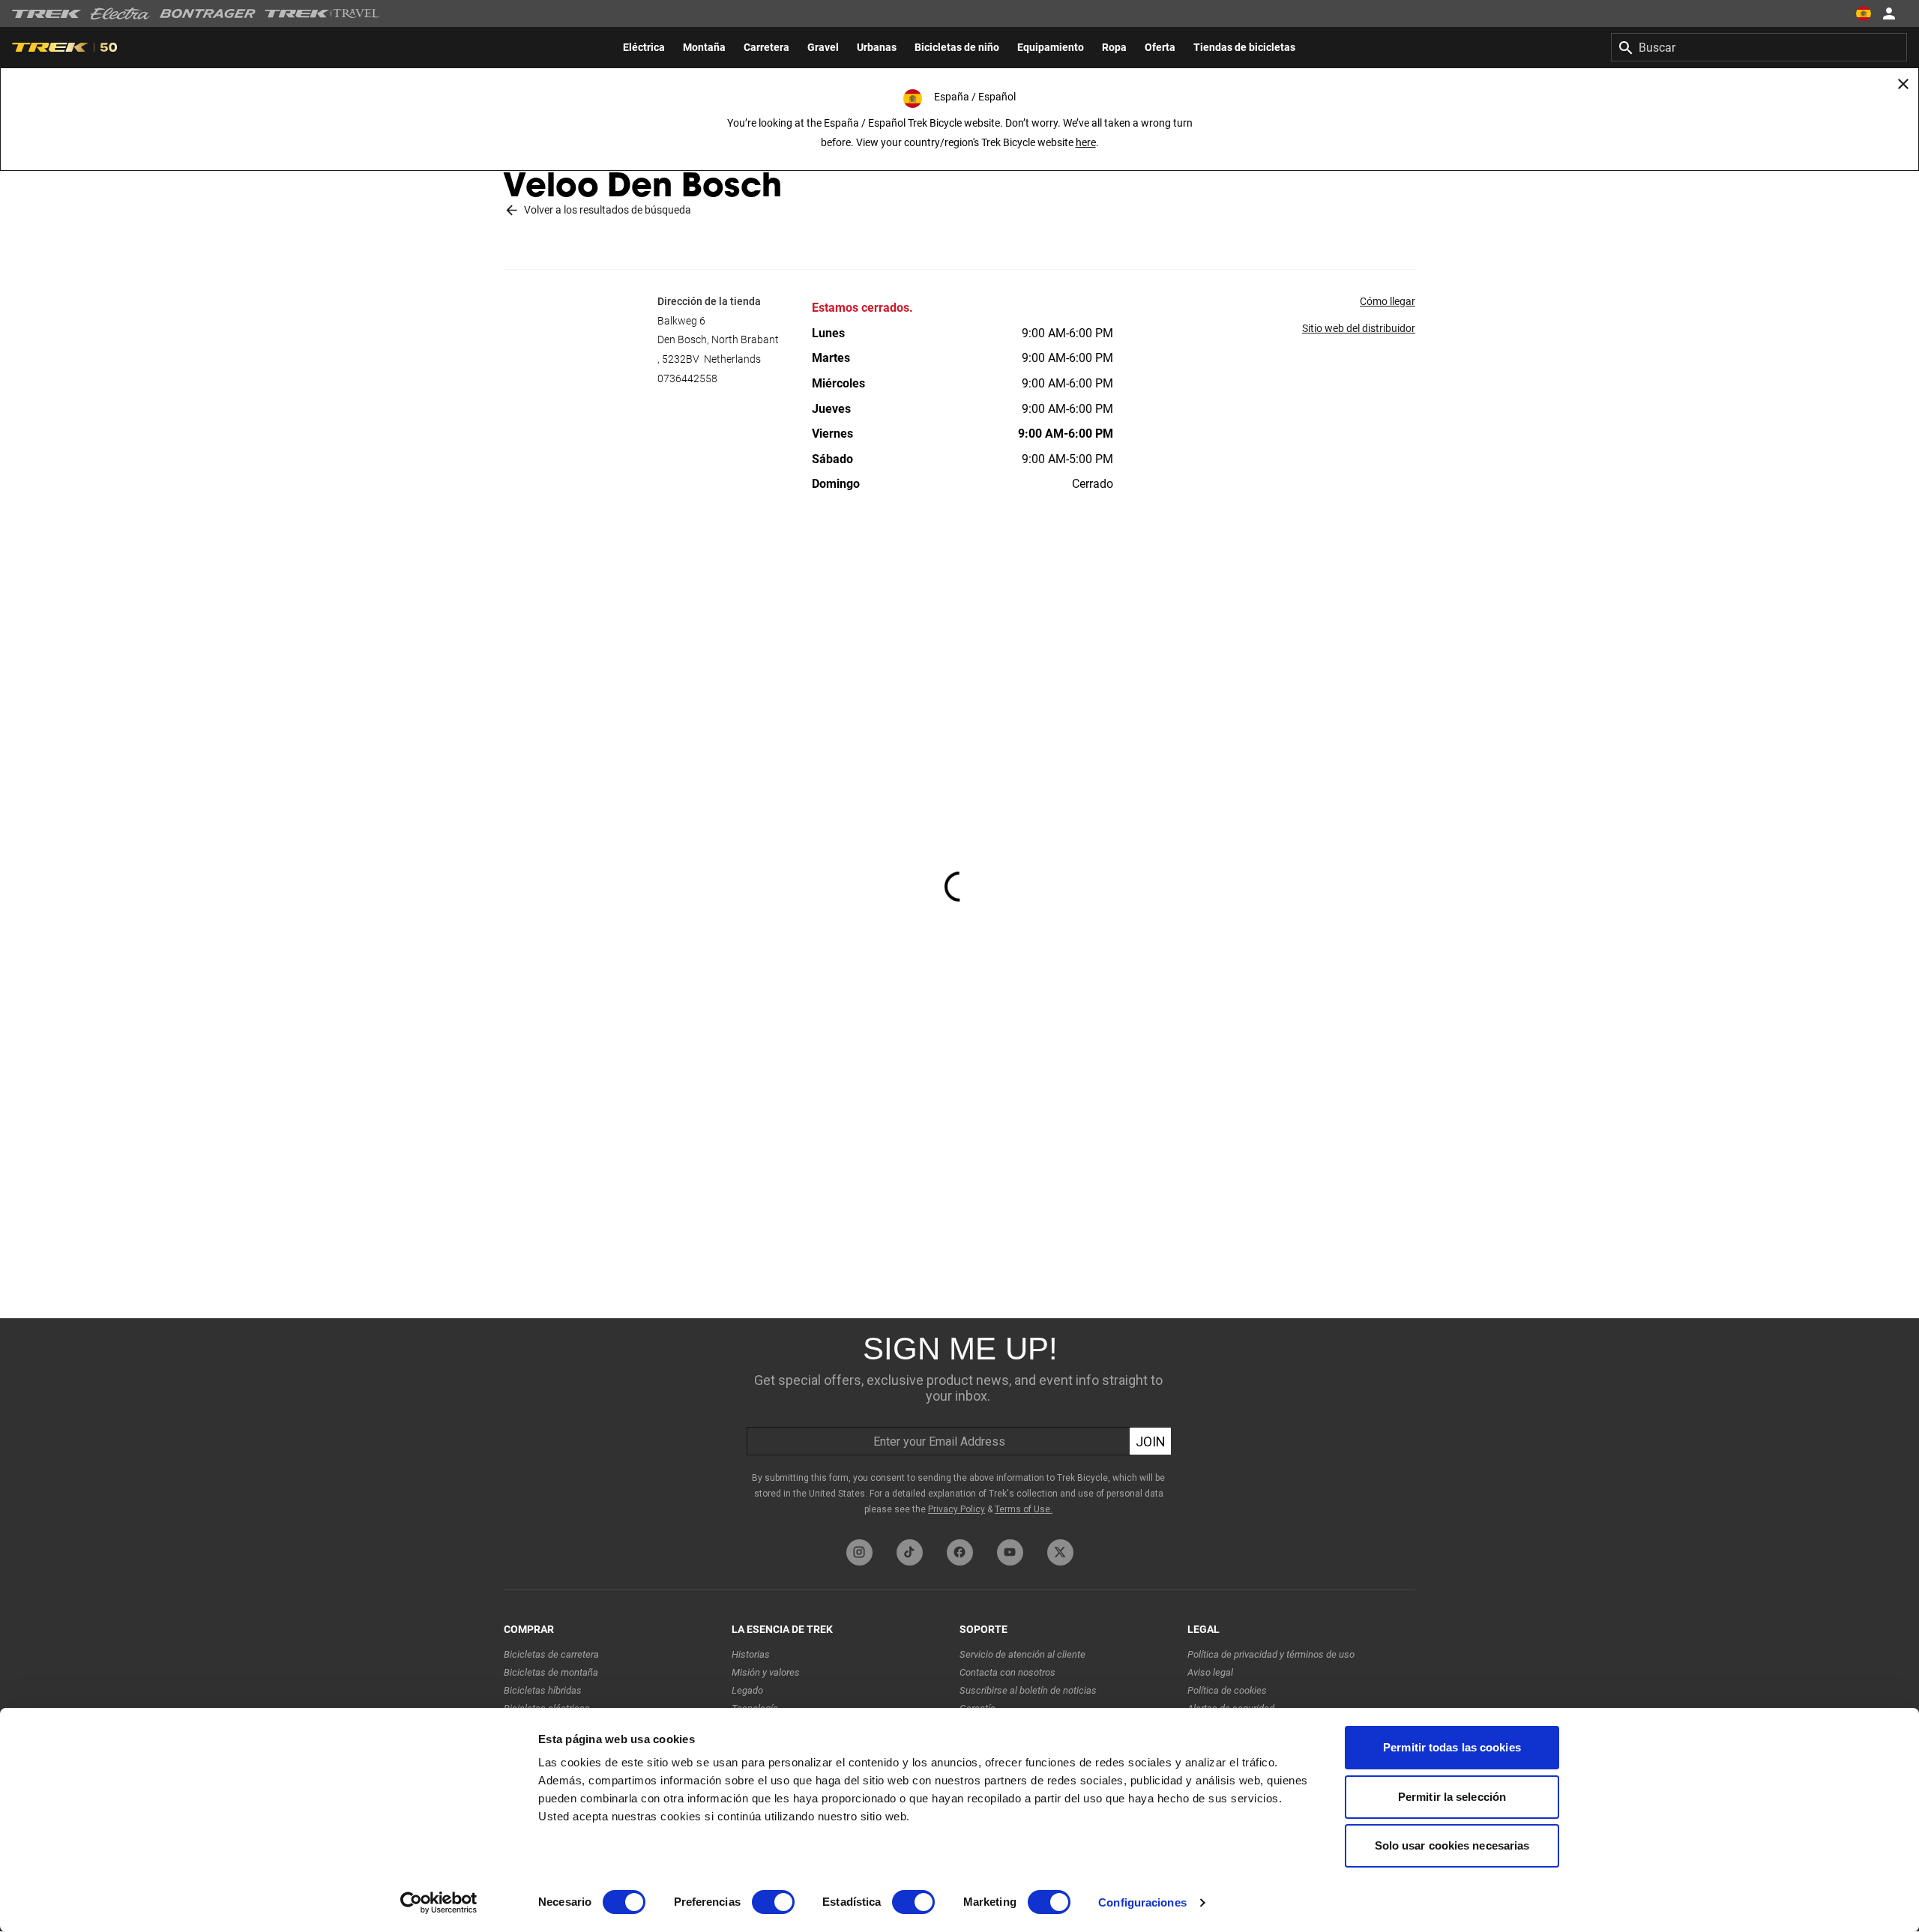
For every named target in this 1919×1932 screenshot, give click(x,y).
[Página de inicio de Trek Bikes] (47, 14)
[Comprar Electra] (121, 13)
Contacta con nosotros (1007, 1672)
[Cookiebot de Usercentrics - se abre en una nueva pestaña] (439, 1903)
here (1086, 142)
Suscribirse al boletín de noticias (1028, 1690)
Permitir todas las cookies (1452, 1747)
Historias (751, 1654)
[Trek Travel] (322, 13)
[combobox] (1759, 47)
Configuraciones (1142, 1902)
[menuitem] (644, 47)
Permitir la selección (1452, 1797)
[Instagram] (859, 1552)
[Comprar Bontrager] (208, 13)
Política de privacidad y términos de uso (1271, 1654)
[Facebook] (960, 1552)
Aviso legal (1210, 1672)
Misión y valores (766, 1672)
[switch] (773, 1902)
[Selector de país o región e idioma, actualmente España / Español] (1864, 13)
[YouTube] (1010, 1552)
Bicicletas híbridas (543, 1690)
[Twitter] (1060, 1552)
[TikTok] (910, 1552)
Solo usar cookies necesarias (1452, 1845)
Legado (747, 1690)
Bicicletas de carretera (551, 1654)
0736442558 (687, 378)
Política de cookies (1227, 1690)
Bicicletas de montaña (551, 1672)
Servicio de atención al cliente (1022, 1654)
